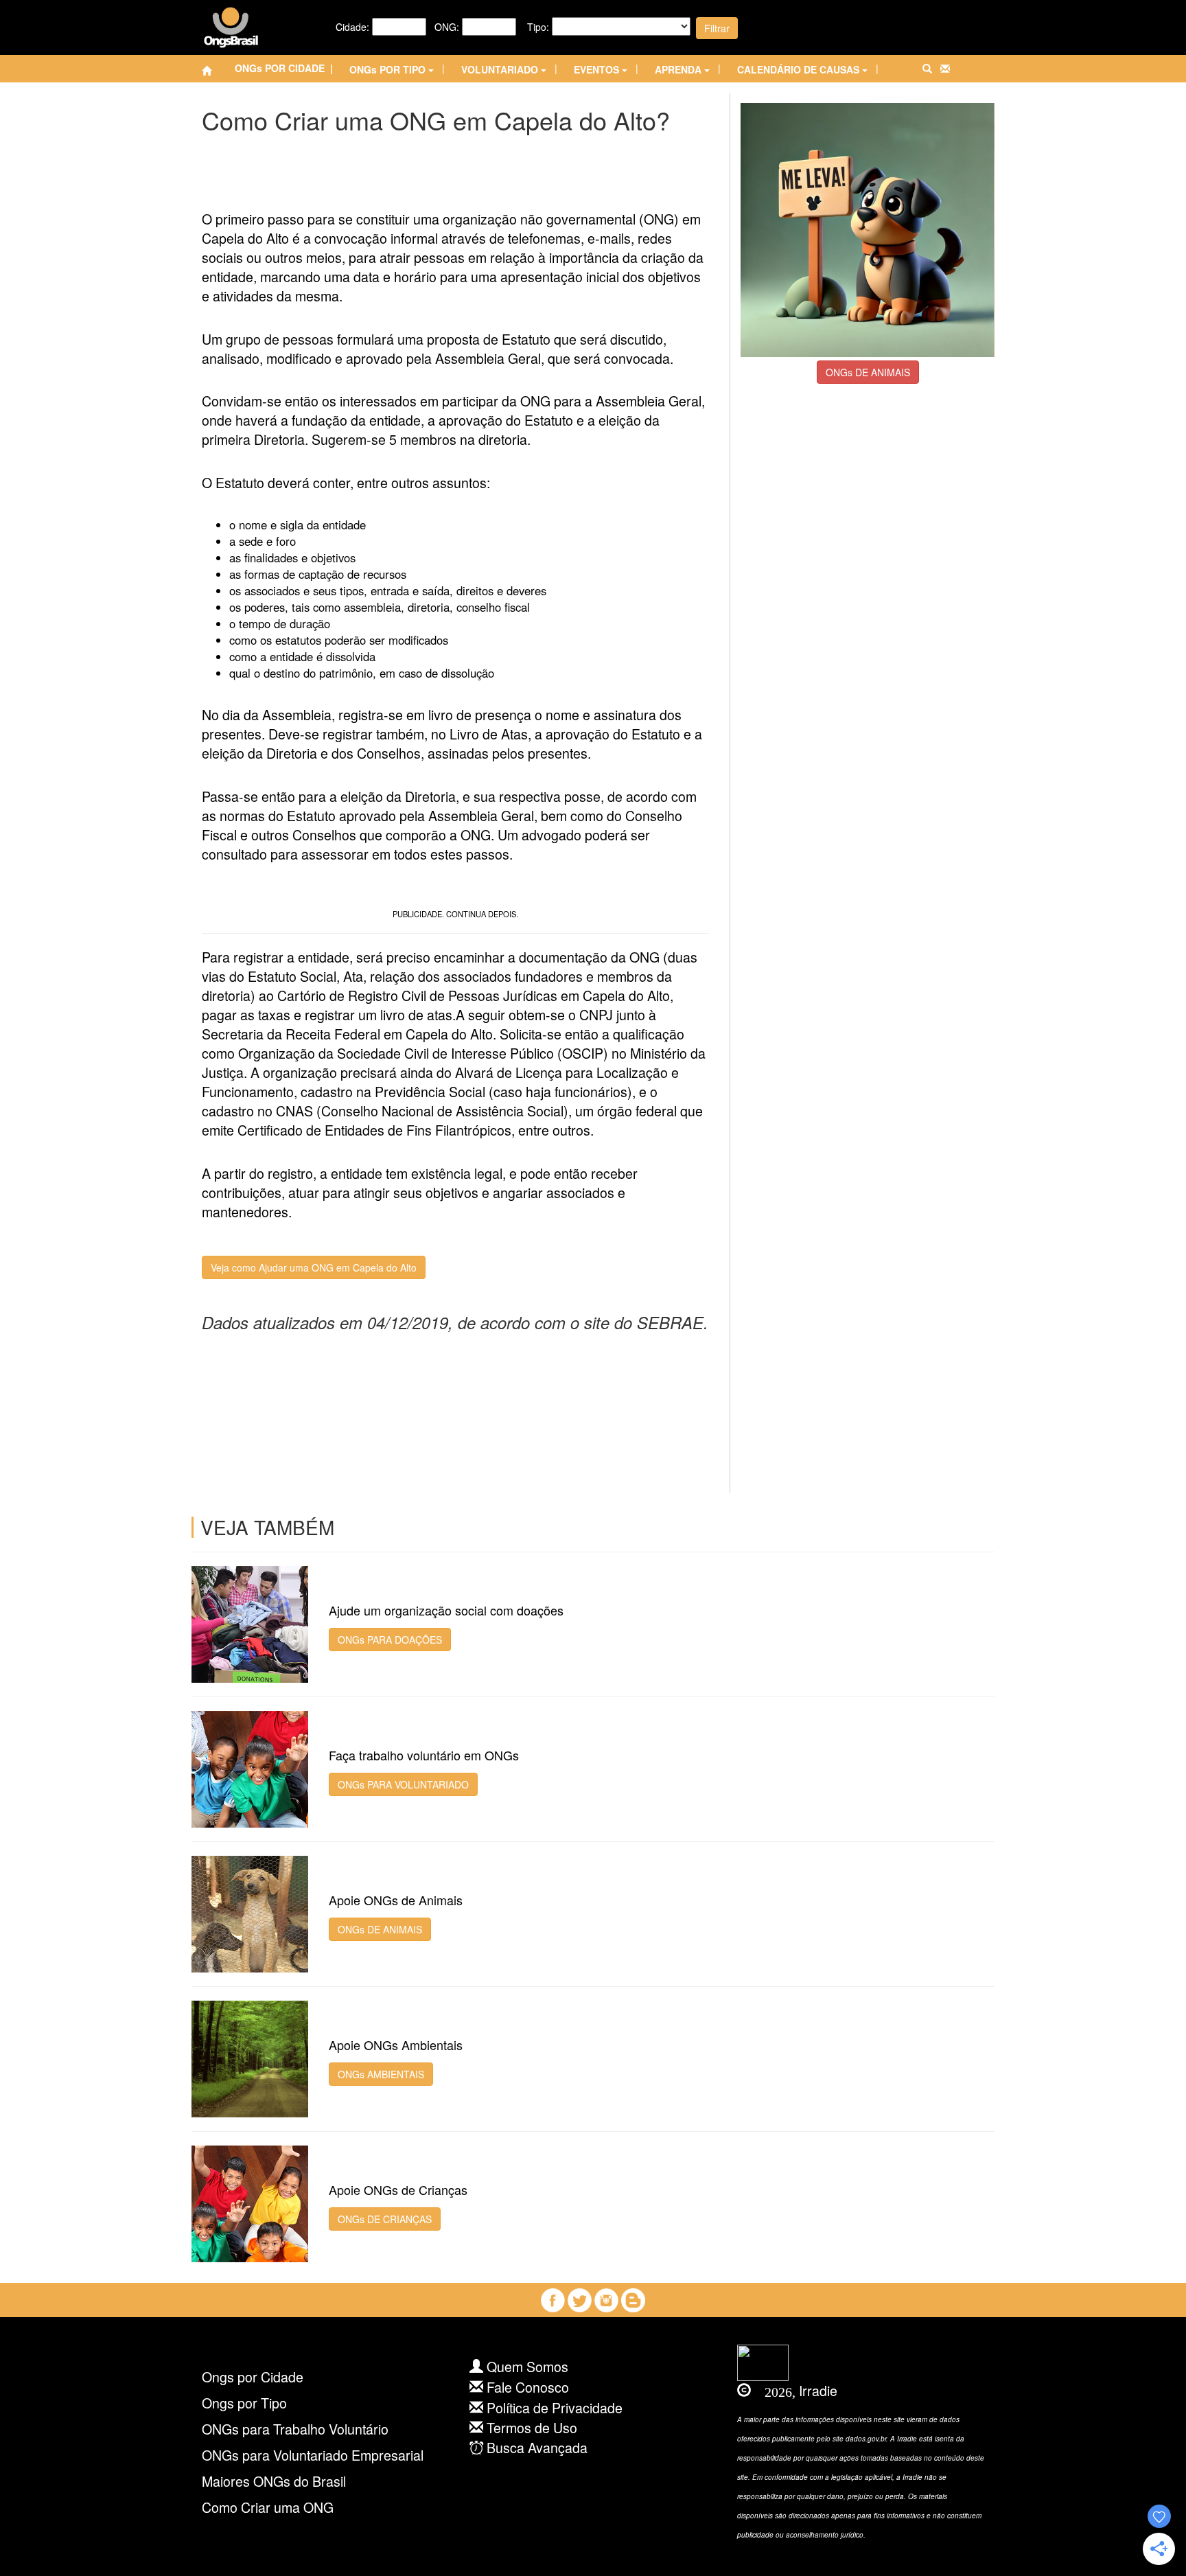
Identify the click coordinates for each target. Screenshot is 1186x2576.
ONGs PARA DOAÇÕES (390, 1640)
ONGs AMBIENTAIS (381, 2074)
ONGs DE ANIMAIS (868, 372)
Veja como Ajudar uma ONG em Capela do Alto (314, 1267)
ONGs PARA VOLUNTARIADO (403, 1784)
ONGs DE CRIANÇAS (385, 2219)
